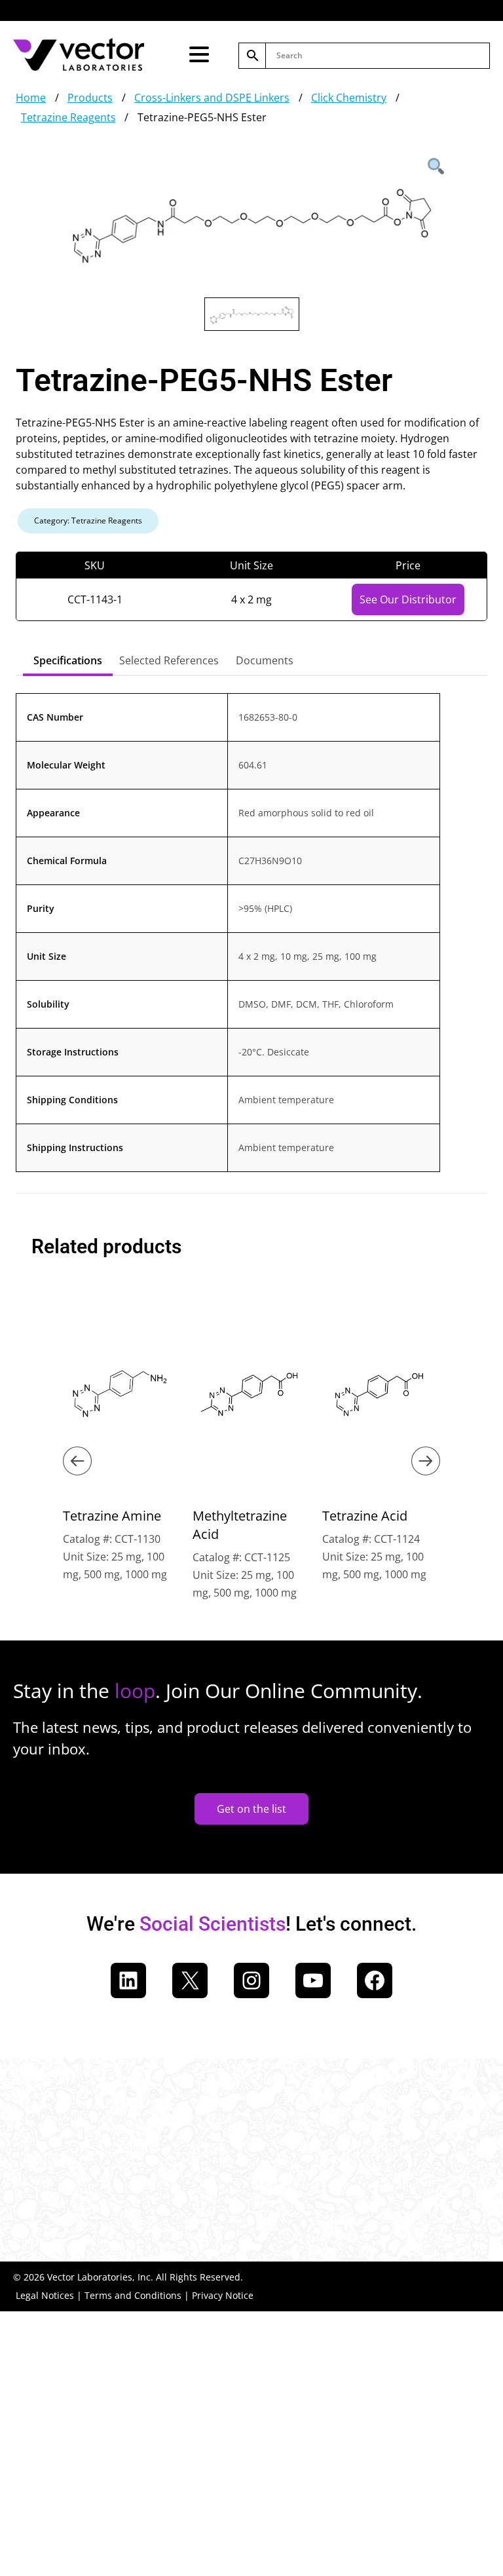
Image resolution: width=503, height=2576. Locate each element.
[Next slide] (426, 1461)
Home (31, 98)
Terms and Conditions (133, 2295)
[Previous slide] (77, 1461)
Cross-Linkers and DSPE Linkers (212, 98)
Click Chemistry (349, 98)
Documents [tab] (265, 660)
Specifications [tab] (68, 660)
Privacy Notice (223, 2295)
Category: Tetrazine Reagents (88, 521)
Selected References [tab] (169, 660)
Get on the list (251, 1809)
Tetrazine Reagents (68, 117)
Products (90, 98)
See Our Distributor (408, 599)
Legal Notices (45, 2295)
